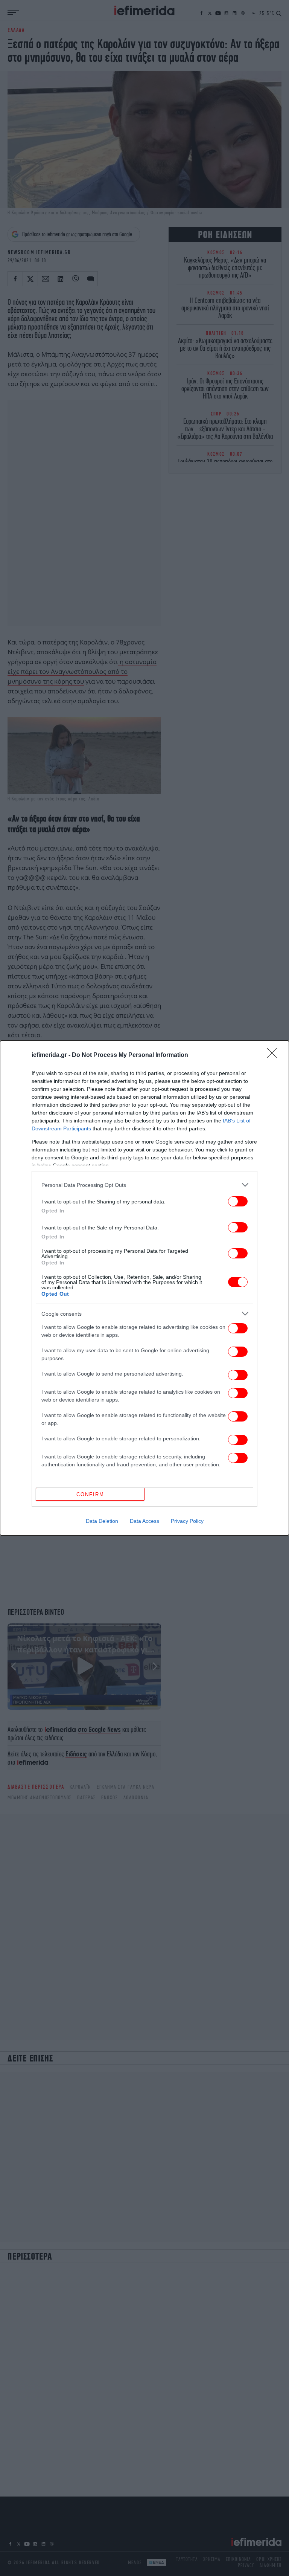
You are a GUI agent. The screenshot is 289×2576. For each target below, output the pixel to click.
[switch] (238, 1201)
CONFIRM (90, 1494)
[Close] (274, 1055)
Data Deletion (102, 1521)
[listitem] (144, 1185)
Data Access (144, 1521)
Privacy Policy (187, 1521)
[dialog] (144, 1288)
